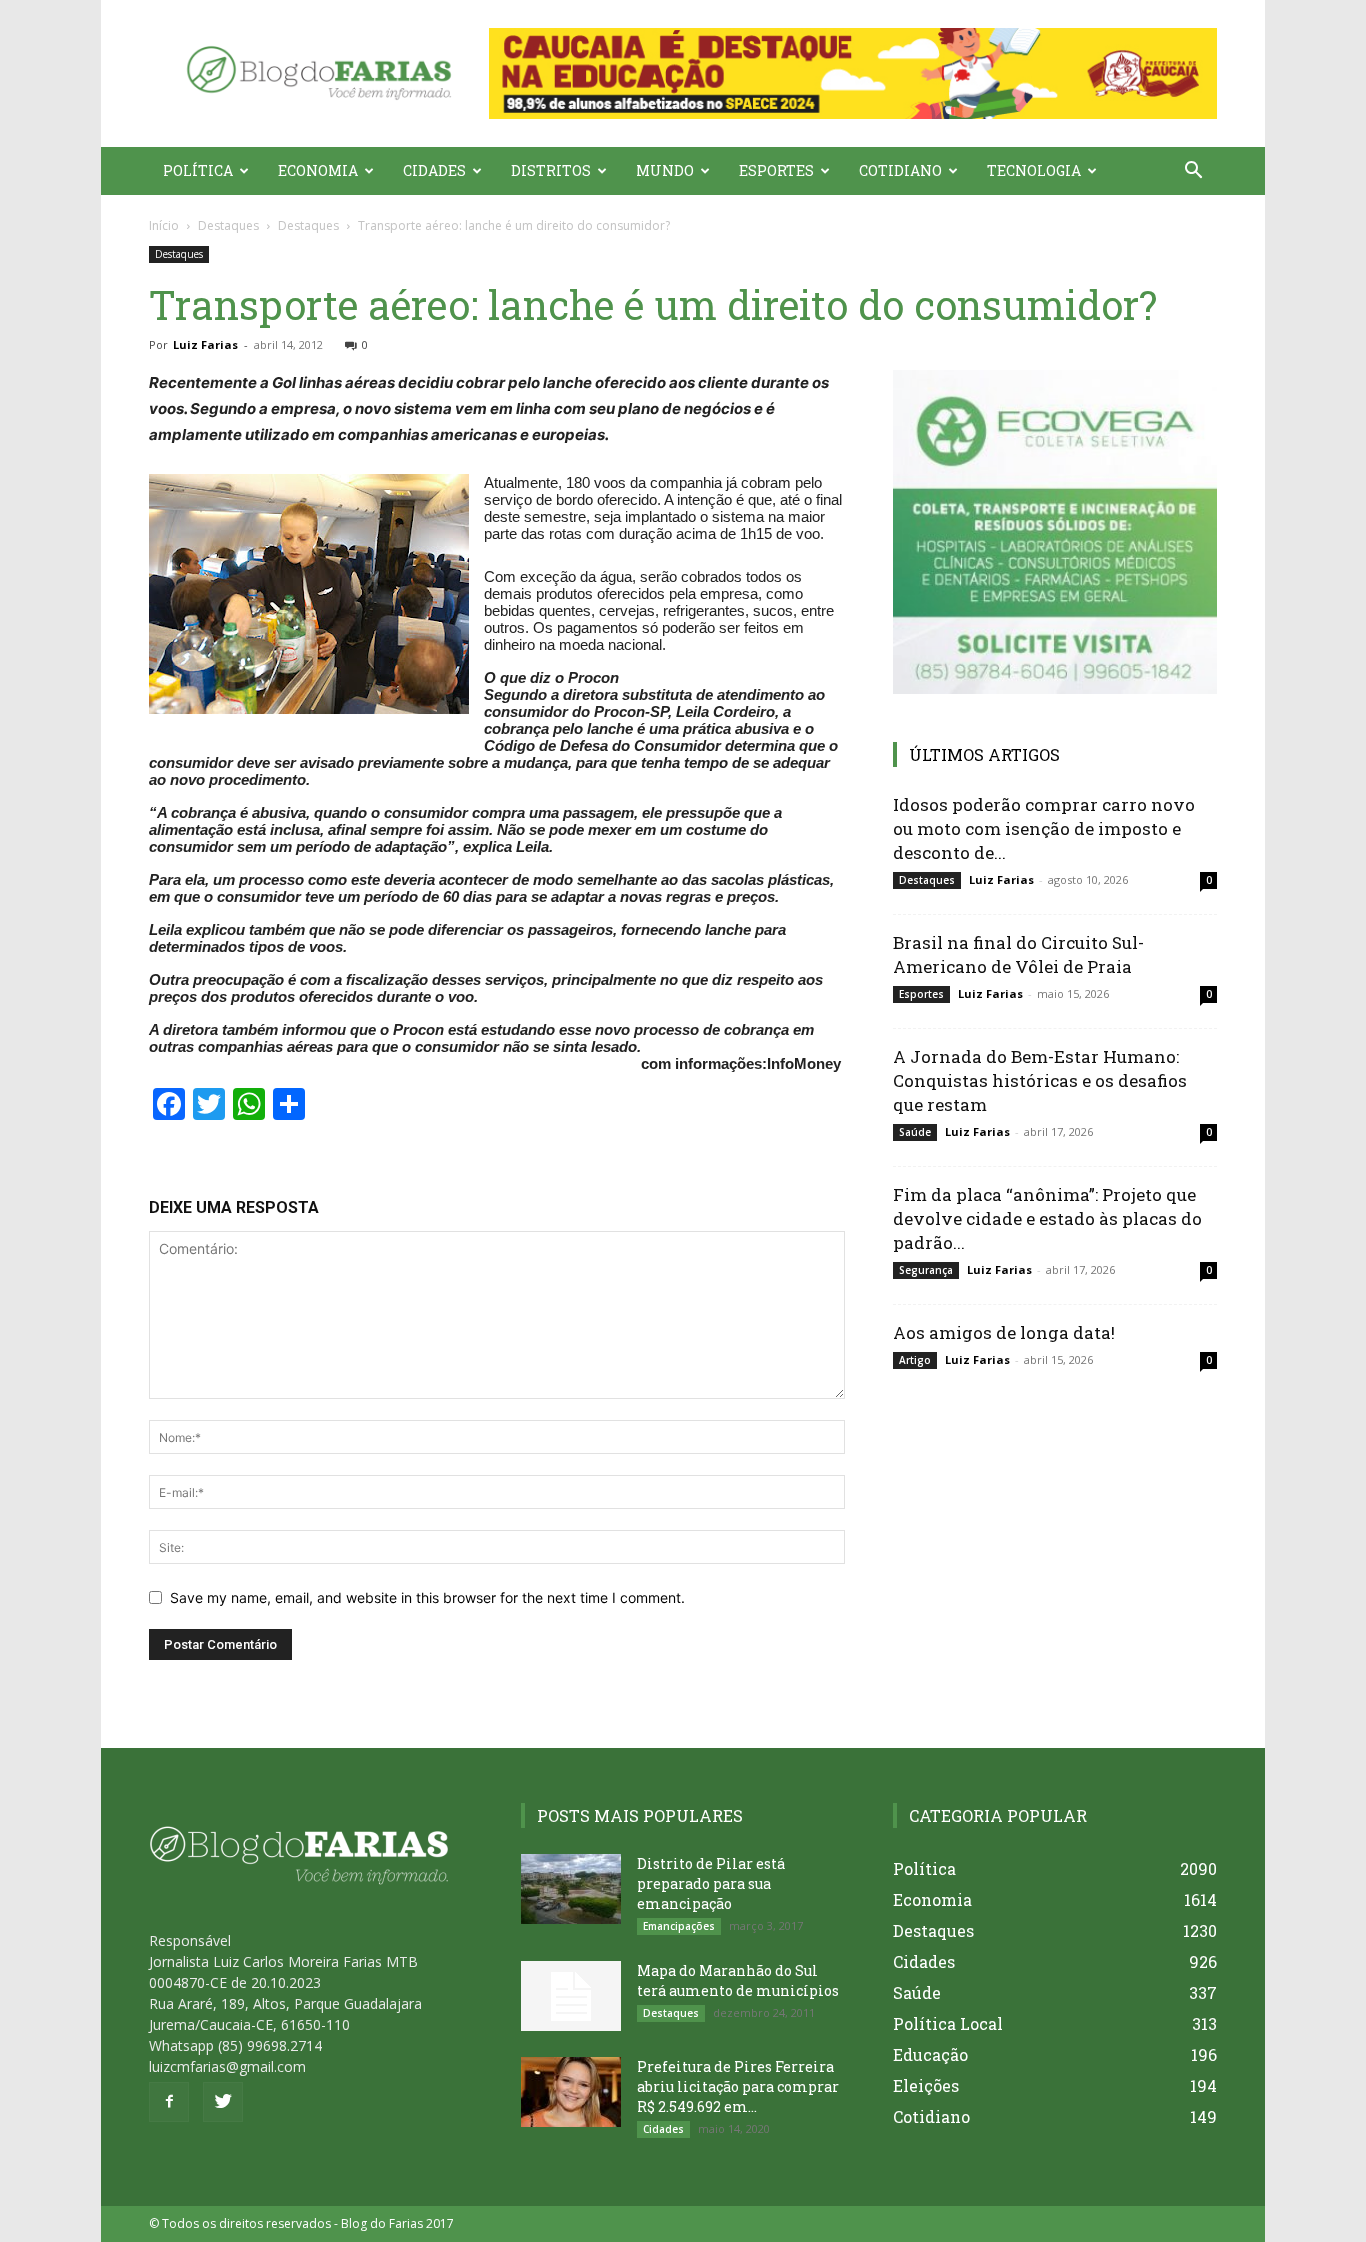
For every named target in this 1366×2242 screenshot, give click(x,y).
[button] (853, 73)
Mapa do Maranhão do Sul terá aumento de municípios (738, 1980)
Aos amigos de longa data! (1004, 1332)
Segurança (926, 1270)
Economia (318, 170)
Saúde (915, 1132)
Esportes (776, 170)
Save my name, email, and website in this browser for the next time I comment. (427, 1597)
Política (198, 170)
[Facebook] (169, 2102)
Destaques (228, 225)
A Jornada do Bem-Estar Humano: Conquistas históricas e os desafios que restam (1040, 1080)
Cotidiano (900, 170)
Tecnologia (1034, 170)
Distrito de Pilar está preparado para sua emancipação (711, 1883)
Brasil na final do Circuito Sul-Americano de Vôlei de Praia (1018, 954)
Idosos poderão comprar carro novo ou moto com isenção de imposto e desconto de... (1044, 828)
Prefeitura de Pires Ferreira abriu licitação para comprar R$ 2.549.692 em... (738, 2086)
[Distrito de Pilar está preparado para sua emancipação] (571, 1889)
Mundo (665, 170)
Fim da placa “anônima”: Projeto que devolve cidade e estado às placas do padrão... (1047, 1218)
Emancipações (679, 1926)
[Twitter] (223, 2102)
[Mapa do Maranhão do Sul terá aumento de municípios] (571, 1996)
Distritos (551, 170)
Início (164, 225)
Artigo (915, 1360)
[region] (853, 73)
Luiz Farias (205, 344)
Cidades (434, 170)
